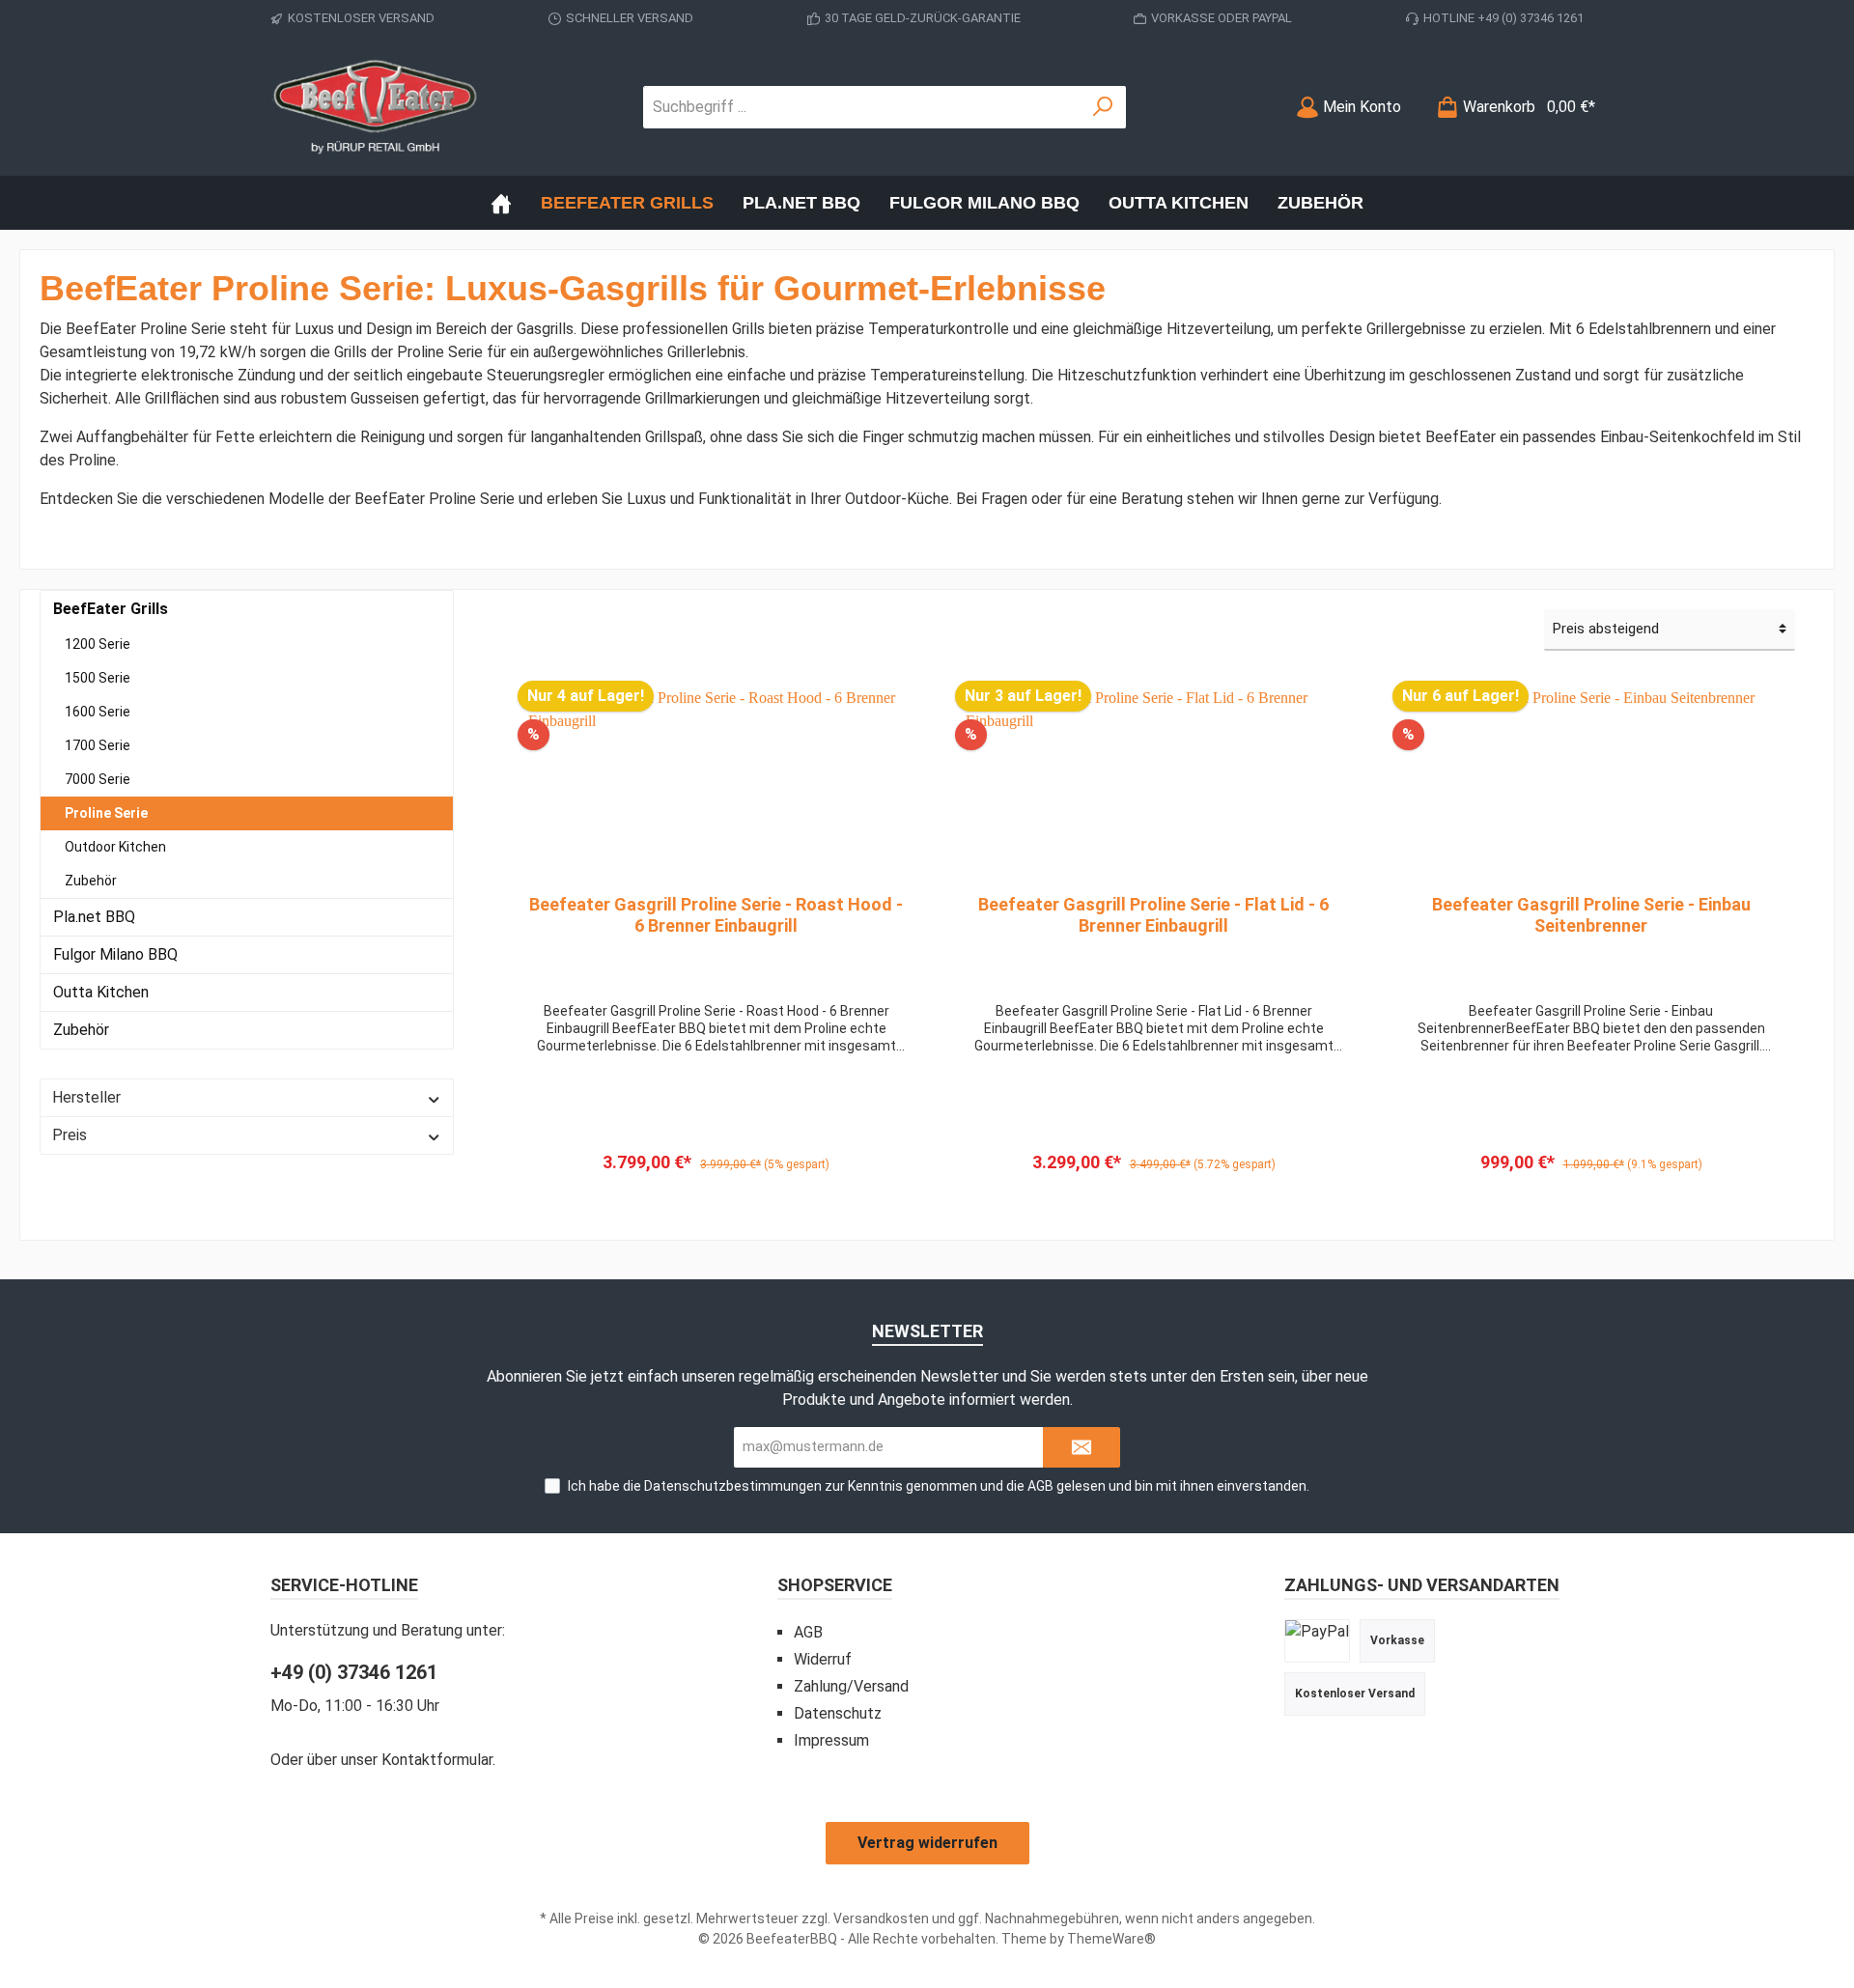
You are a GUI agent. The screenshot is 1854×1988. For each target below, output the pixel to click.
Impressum (831, 1740)
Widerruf (823, 1659)
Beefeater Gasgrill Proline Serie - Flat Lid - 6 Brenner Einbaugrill (1153, 915)
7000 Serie (98, 779)
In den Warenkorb (716, 1186)
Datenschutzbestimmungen (733, 1486)
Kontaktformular (437, 1760)
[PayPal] (1317, 1640)
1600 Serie (98, 712)
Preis (70, 1135)
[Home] (501, 203)
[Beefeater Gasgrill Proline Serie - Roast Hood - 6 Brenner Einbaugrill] (716, 783)
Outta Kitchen (101, 992)
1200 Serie (98, 644)
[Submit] (1081, 1448)
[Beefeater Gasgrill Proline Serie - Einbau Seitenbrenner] (1591, 783)
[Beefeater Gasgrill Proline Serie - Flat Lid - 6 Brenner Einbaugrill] (1153, 783)
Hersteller (86, 1097)
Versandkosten (881, 1918)
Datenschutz (838, 1713)
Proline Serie (106, 813)
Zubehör (91, 881)
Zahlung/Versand (851, 1686)
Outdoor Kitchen (115, 847)
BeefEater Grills (111, 609)
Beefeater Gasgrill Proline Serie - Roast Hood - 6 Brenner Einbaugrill (716, 915)
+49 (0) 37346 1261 (354, 1672)
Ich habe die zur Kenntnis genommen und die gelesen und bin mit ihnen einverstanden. (939, 1486)
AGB (1040, 1486)
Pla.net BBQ (94, 917)
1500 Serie (98, 678)
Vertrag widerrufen (927, 1843)
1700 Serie (98, 745)
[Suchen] (1103, 107)
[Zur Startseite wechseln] (377, 107)
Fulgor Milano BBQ (115, 954)
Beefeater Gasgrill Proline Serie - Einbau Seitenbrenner (1591, 915)
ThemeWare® (1111, 1939)
